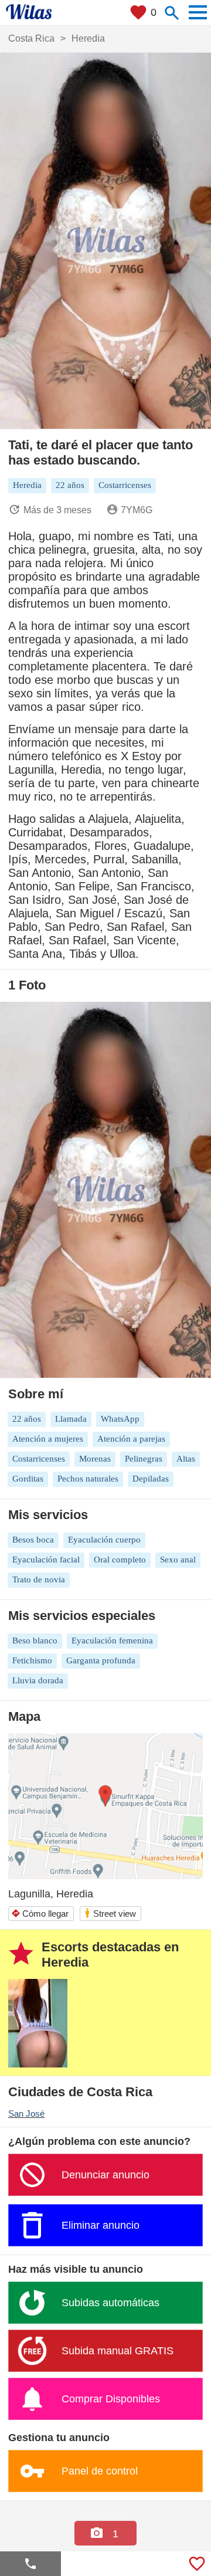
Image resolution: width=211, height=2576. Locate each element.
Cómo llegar (40, 1914)
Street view (110, 1913)
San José (26, 2114)
